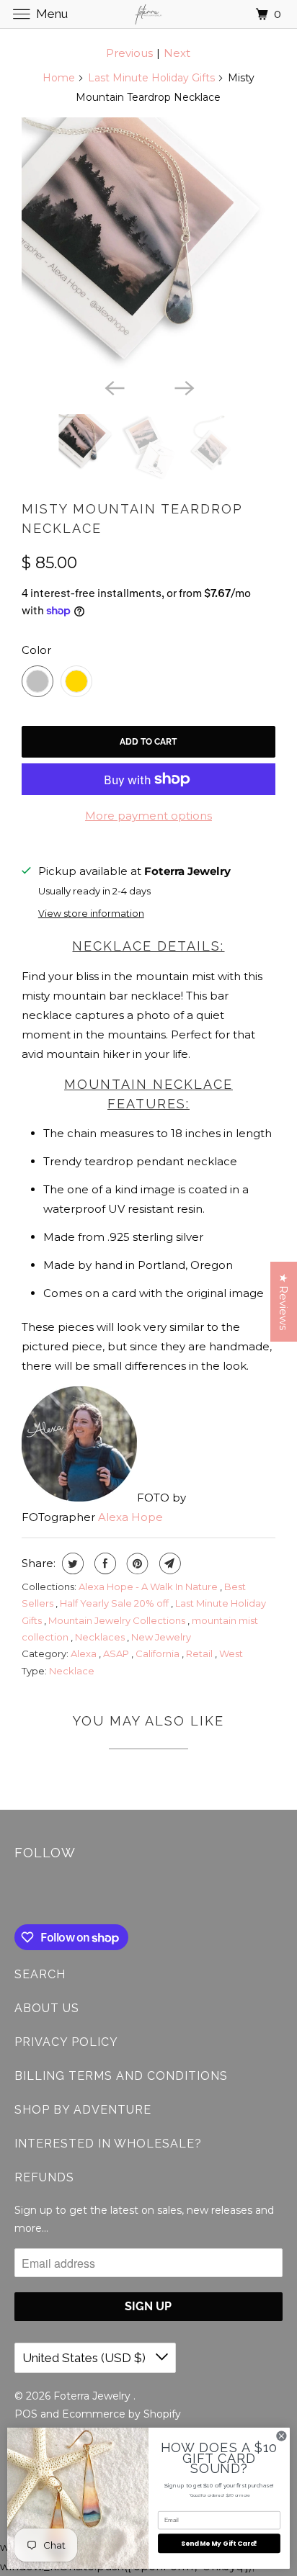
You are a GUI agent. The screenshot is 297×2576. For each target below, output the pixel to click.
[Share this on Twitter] (71, 1563)
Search (40, 1974)
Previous (129, 53)
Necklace (72, 1671)
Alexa (85, 1653)
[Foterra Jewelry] (148, 14)
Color (36, 650)
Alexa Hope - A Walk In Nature (149, 1587)
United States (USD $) (85, 2358)
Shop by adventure (83, 2110)
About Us (47, 2008)
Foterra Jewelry (93, 2396)
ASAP (117, 1653)
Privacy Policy (66, 2042)
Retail (200, 1653)
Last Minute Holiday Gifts (151, 78)
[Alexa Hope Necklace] (148, 244)
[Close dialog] (282, 2436)
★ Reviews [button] (284, 1302)
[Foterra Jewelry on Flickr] (17, 1895)
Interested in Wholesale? (108, 2144)
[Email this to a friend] (168, 1563)
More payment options (148, 816)
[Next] (183, 387)
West (231, 1653)
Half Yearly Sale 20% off (115, 1603)
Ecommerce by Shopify (121, 2414)
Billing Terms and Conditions (121, 2076)
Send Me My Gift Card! (219, 2543)
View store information (91, 914)
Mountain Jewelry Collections (118, 1620)
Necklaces (101, 1637)
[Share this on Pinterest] (136, 1563)
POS (26, 2414)
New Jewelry (161, 1637)
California (159, 1653)
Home (59, 78)
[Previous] (114, 387)
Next (177, 53)
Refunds (44, 2177)
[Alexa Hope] (79, 1498)
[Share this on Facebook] (103, 1563)
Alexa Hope (130, 1517)
